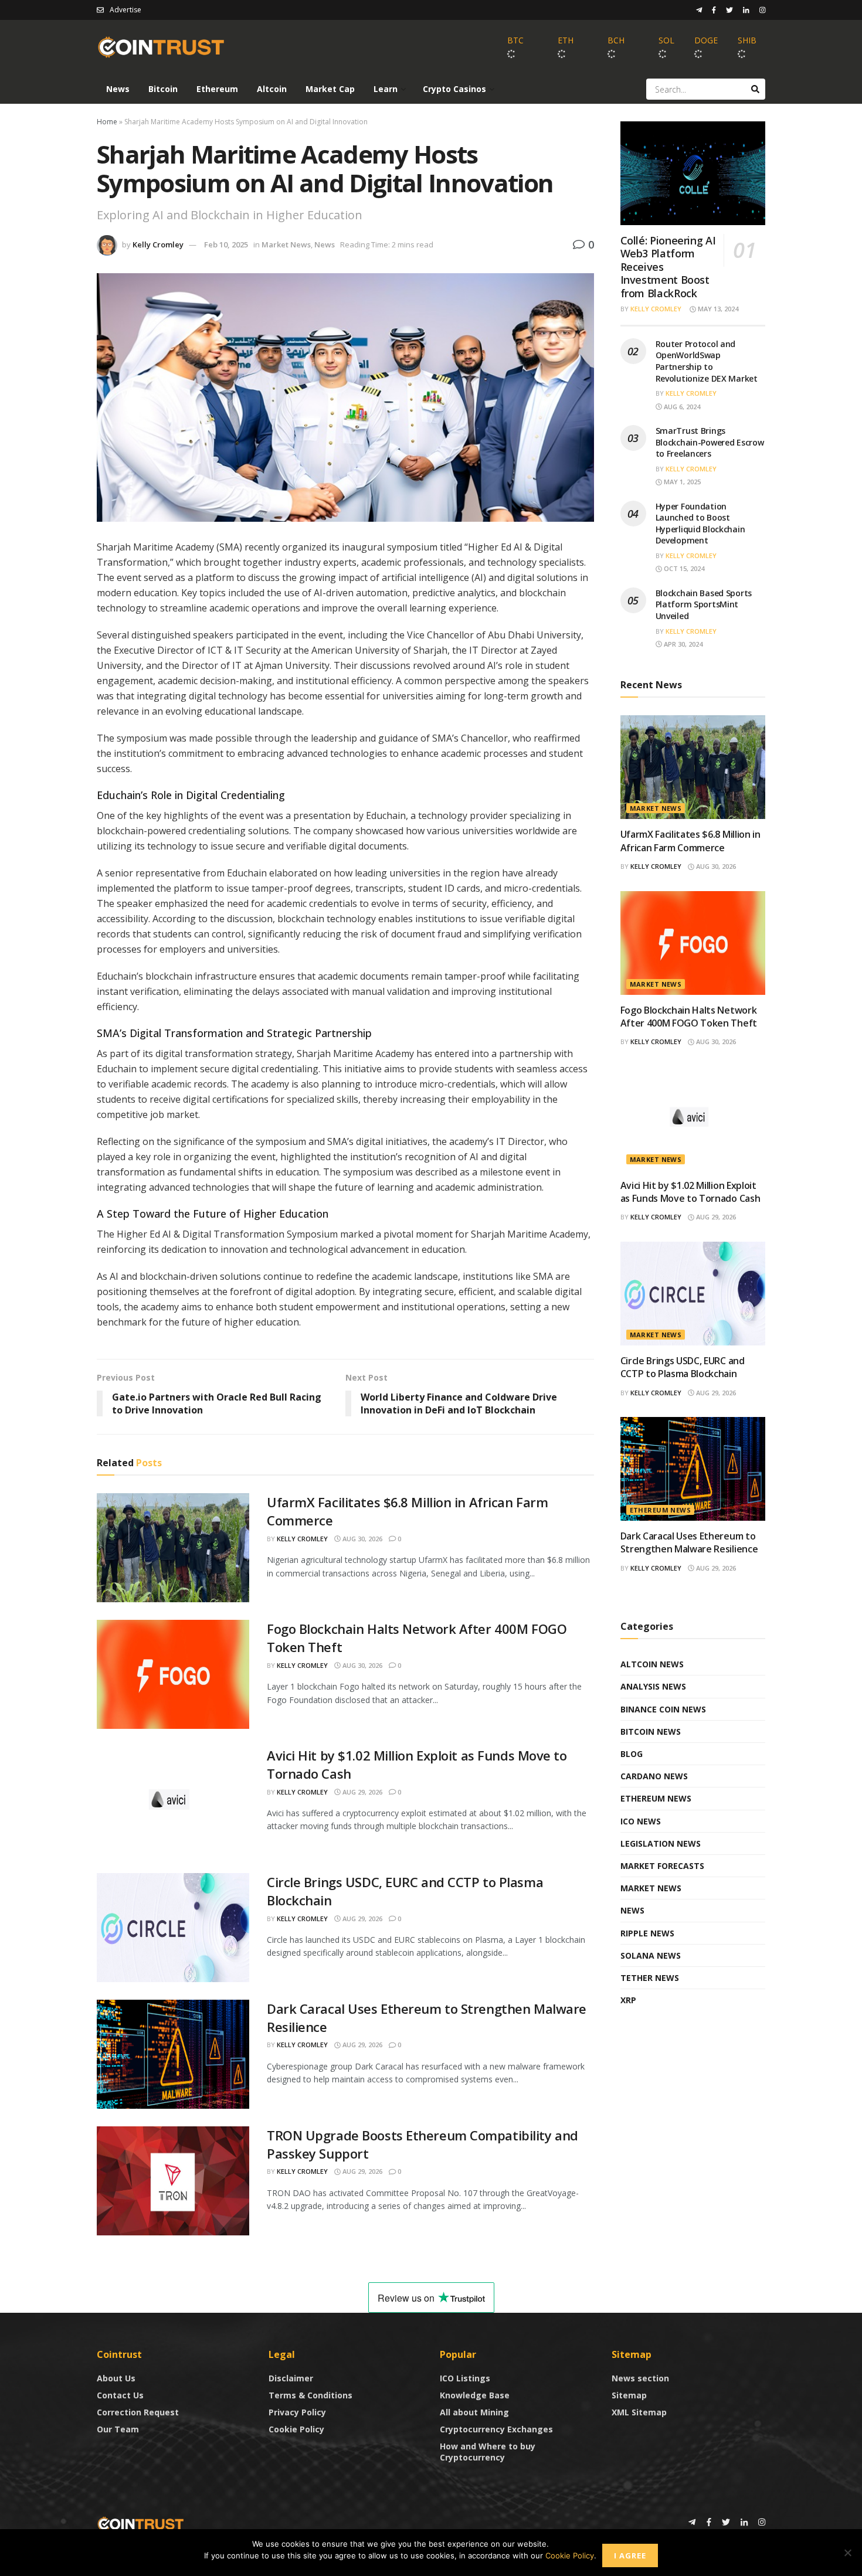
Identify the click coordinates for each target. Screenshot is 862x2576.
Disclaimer (291, 2378)
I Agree (630, 2555)
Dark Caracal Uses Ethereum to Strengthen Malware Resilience (689, 1542)
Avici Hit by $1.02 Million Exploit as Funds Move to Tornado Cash (690, 1192)
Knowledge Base (475, 2395)
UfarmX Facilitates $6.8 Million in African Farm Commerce (690, 841)
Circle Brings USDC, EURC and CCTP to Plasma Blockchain (683, 1367)
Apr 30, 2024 (682, 644)
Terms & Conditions (310, 2395)
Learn (386, 89)
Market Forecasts (662, 1866)
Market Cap (330, 89)
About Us (116, 2378)
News (118, 89)
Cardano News (654, 1776)
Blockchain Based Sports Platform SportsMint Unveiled (704, 604)
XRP (628, 2000)
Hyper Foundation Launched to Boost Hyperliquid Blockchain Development (700, 524)
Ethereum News (661, 1510)
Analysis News (653, 1686)
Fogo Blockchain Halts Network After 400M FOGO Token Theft (689, 1017)
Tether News (650, 1978)
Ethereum (217, 89)
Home (107, 122)
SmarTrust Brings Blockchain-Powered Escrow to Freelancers (710, 442)
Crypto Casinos (454, 89)
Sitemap (629, 2395)
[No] (847, 2553)
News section (640, 2378)
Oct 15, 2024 (683, 568)
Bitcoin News (651, 1732)
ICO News (641, 1821)
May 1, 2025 (681, 482)
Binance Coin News (663, 1709)
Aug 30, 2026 (362, 1539)
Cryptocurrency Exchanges (496, 2429)
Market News (286, 244)
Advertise (125, 10)
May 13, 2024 (717, 309)
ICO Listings (465, 2378)
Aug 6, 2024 (681, 407)
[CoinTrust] (141, 2523)
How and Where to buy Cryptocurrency (488, 2452)
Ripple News (647, 1933)
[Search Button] (755, 89)
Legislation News (661, 1843)
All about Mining (474, 2412)
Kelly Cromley (158, 244)
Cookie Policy (296, 2429)
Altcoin (272, 89)
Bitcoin (163, 89)
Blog (632, 1754)
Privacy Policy (297, 2412)
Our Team (118, 2429)
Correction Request (138, 2412)
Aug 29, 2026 (362, 1792)
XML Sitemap (639, 2412)
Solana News (651, 1955)
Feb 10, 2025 (226, 244)
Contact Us (120, 2395)
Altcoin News (652, 1664)
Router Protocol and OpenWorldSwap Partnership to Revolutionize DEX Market (707, 361)
